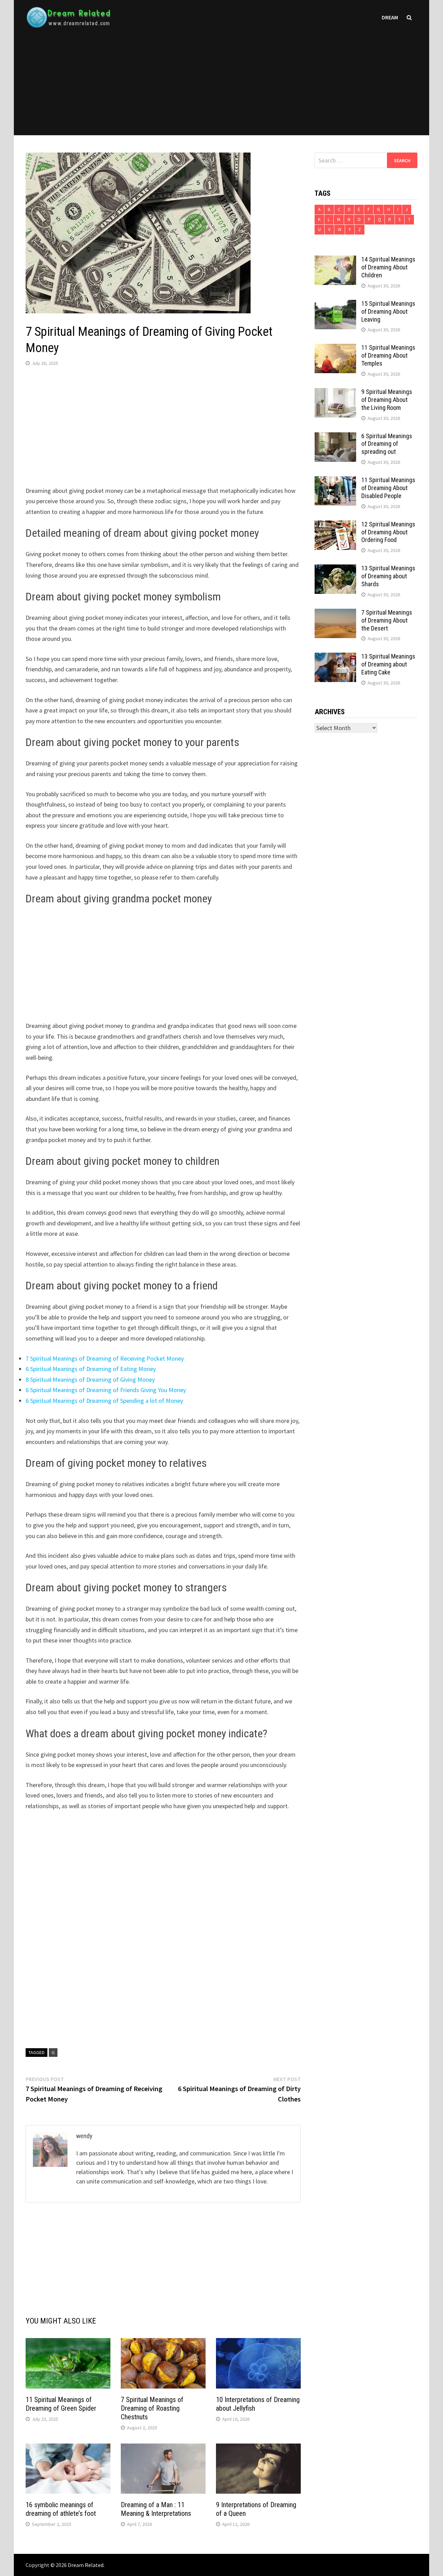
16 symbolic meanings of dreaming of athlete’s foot (61, 2509)
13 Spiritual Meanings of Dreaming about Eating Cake (388, 664)
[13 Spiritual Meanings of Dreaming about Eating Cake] (335, 657)
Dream (390, 17)
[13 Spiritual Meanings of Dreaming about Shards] (335, 569)
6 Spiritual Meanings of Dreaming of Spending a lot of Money (104, 1401)
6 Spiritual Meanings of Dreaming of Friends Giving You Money (106, 1390)
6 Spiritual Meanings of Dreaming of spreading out (387, 444)
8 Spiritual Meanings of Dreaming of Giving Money (90, 1379)
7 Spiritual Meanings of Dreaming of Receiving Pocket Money (105, 1358)
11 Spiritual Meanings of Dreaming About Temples (388, 355)
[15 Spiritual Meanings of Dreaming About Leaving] (335, 305)
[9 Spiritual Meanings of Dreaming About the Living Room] (335, 393)
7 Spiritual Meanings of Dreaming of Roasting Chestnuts (152, 2408)
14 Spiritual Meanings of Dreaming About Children (388, 267)
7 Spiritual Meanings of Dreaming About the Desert (387, 620)
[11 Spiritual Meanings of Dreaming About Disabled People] (335, 481)
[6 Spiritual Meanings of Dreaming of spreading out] (335, 437)
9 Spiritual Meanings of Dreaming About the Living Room (387, 400)
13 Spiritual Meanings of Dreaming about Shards (388, 576)
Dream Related (86, 2565)
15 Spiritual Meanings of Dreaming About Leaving (388, 311)
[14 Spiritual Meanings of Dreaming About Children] (335, 260)
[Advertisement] (221, 87)
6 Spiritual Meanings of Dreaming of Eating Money (91, 1369)
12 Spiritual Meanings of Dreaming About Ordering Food (388, 532)
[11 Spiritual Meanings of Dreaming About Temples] (335, 348)
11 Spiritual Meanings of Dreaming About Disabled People (388, 488)
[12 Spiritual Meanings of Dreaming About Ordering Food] (335, 525)
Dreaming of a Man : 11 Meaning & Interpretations (156, 2509)
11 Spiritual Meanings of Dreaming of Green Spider (61, 2404)
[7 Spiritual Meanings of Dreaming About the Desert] (335, 613)
